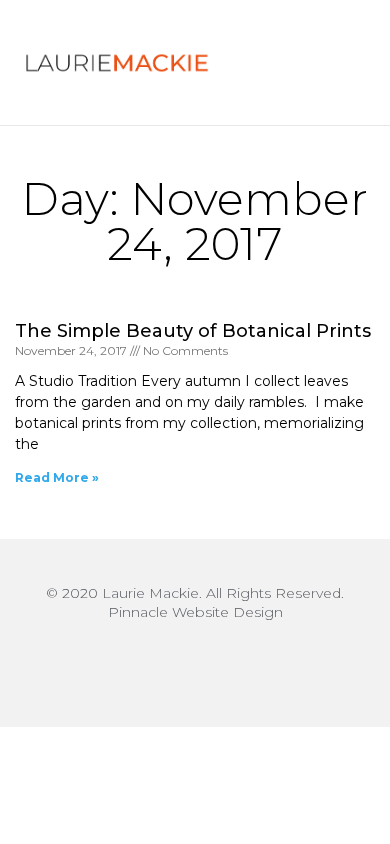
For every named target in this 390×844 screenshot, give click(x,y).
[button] (322, 63)
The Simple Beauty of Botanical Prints (193, 331)
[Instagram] (195, 662)
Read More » (57, 477)
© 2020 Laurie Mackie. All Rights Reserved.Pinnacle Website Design (195, 602)
